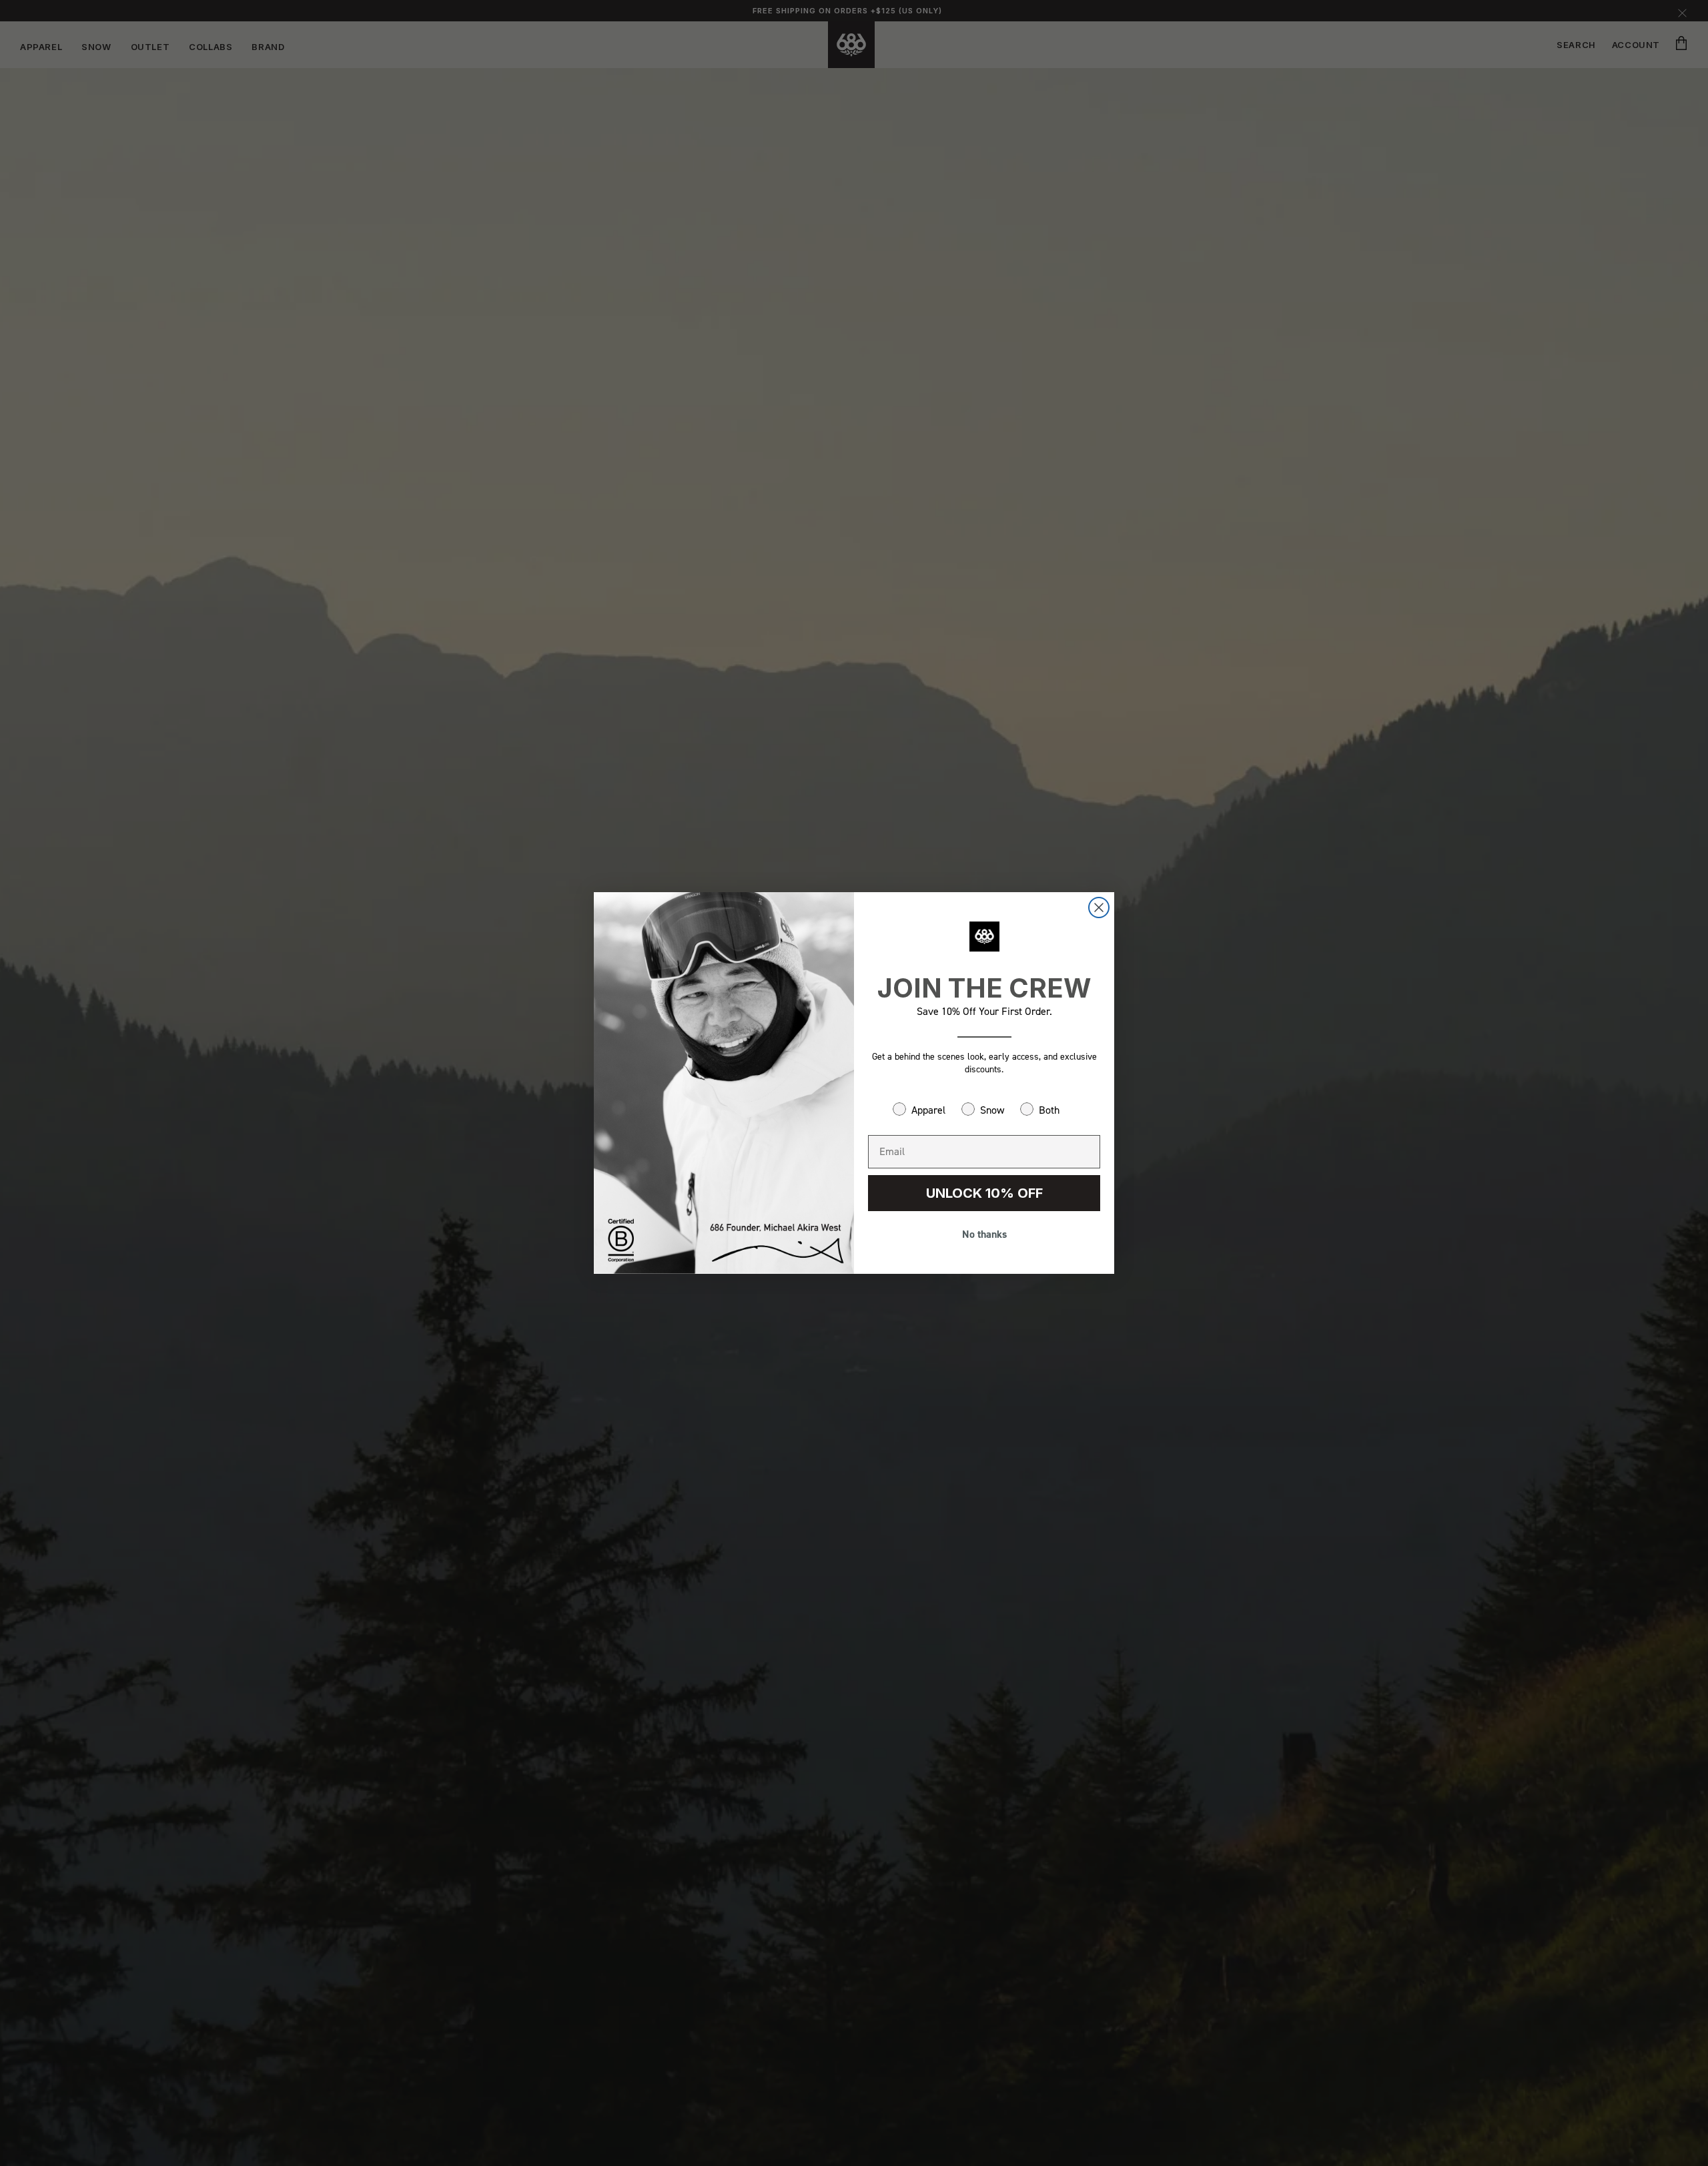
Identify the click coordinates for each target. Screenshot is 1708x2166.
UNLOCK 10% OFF (984, 1193)
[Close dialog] (1099, 908)
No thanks (984, 1234)
